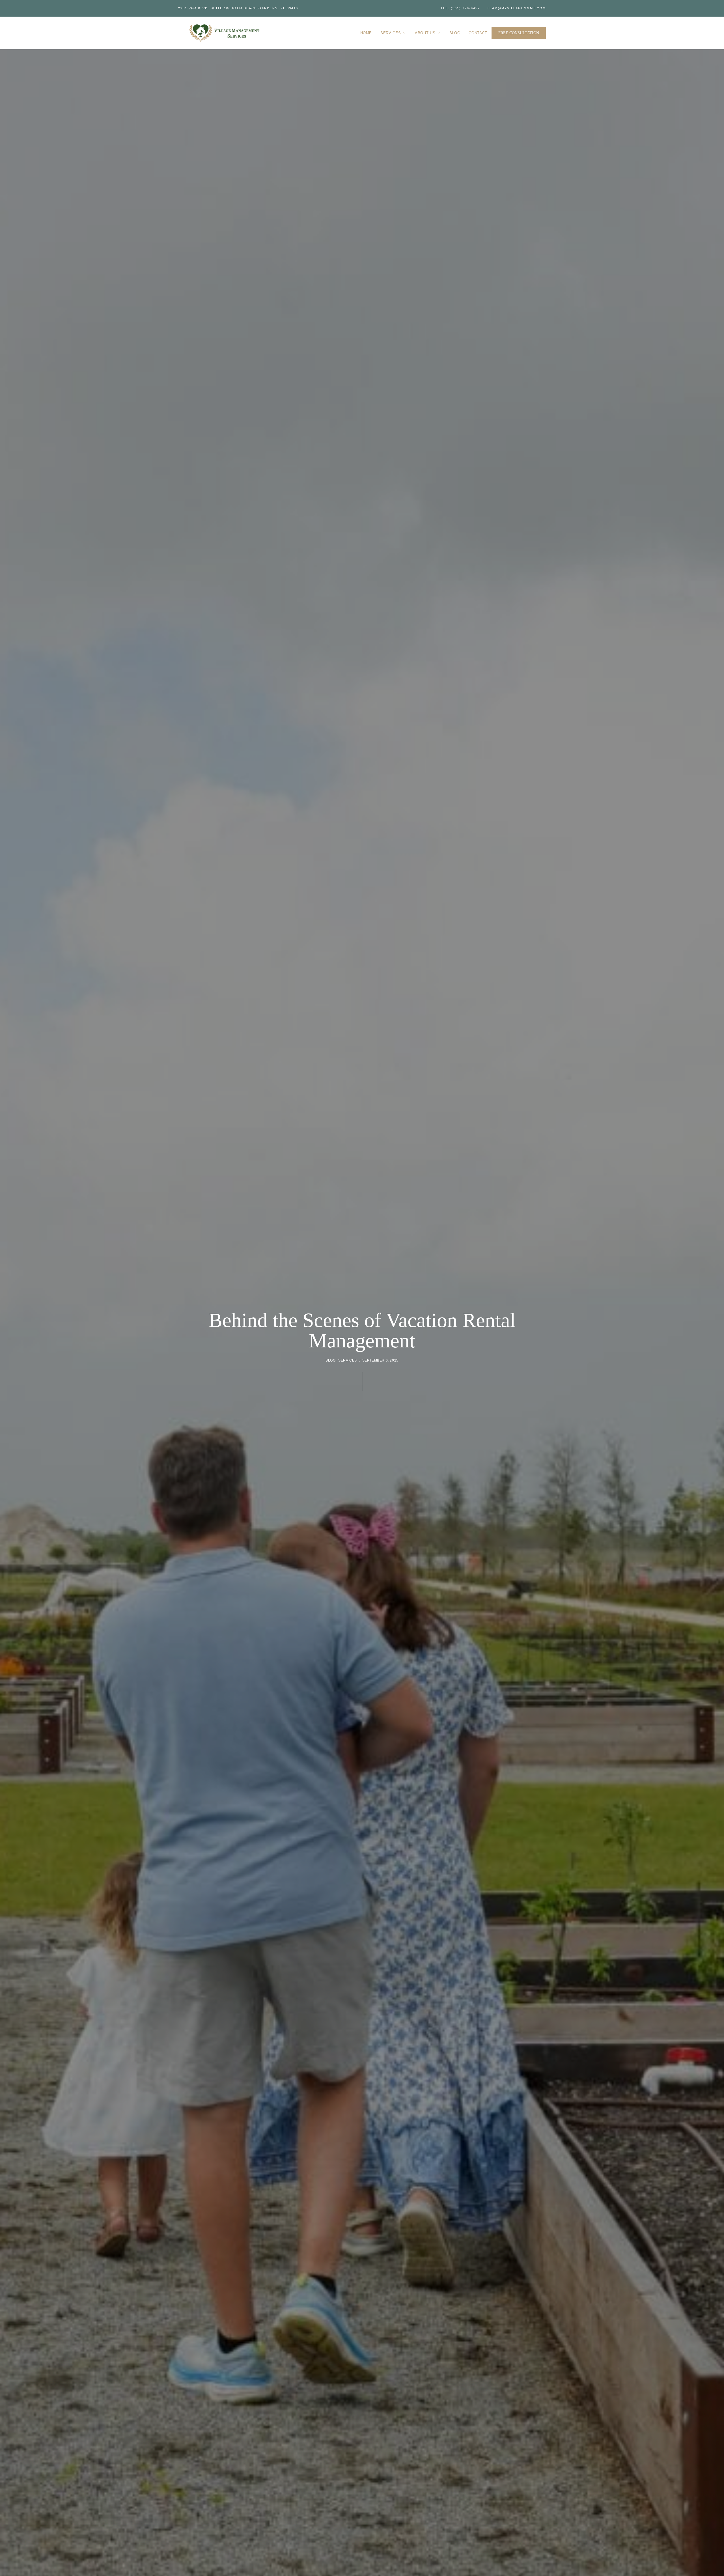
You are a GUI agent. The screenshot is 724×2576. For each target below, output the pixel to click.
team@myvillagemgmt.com (516, 8)
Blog (330, 1360)
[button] (519, 33)
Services (348, 1360)
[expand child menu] (405, 30)
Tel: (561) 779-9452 (460, 8)
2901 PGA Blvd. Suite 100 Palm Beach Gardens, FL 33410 (238, 8)
